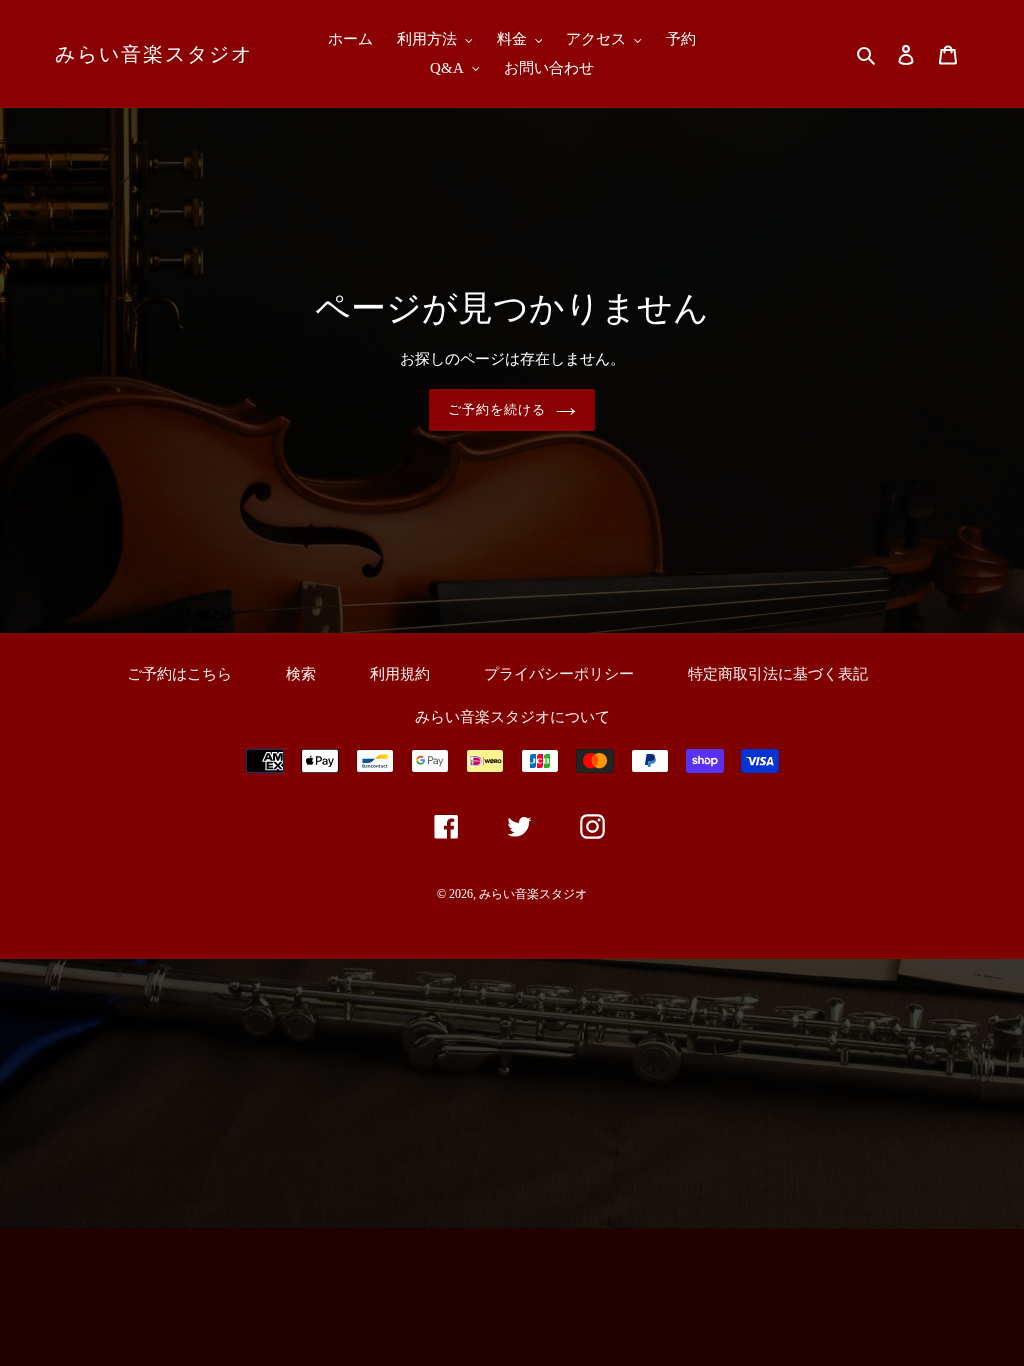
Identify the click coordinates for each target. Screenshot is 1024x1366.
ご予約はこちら (179, 674)
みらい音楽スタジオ (154, 54)
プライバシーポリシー (559, 674)
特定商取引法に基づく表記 (778, 674)
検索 (301, 674)
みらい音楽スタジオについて (512, 717)
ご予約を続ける (497, 409)
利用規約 (400, 674)
